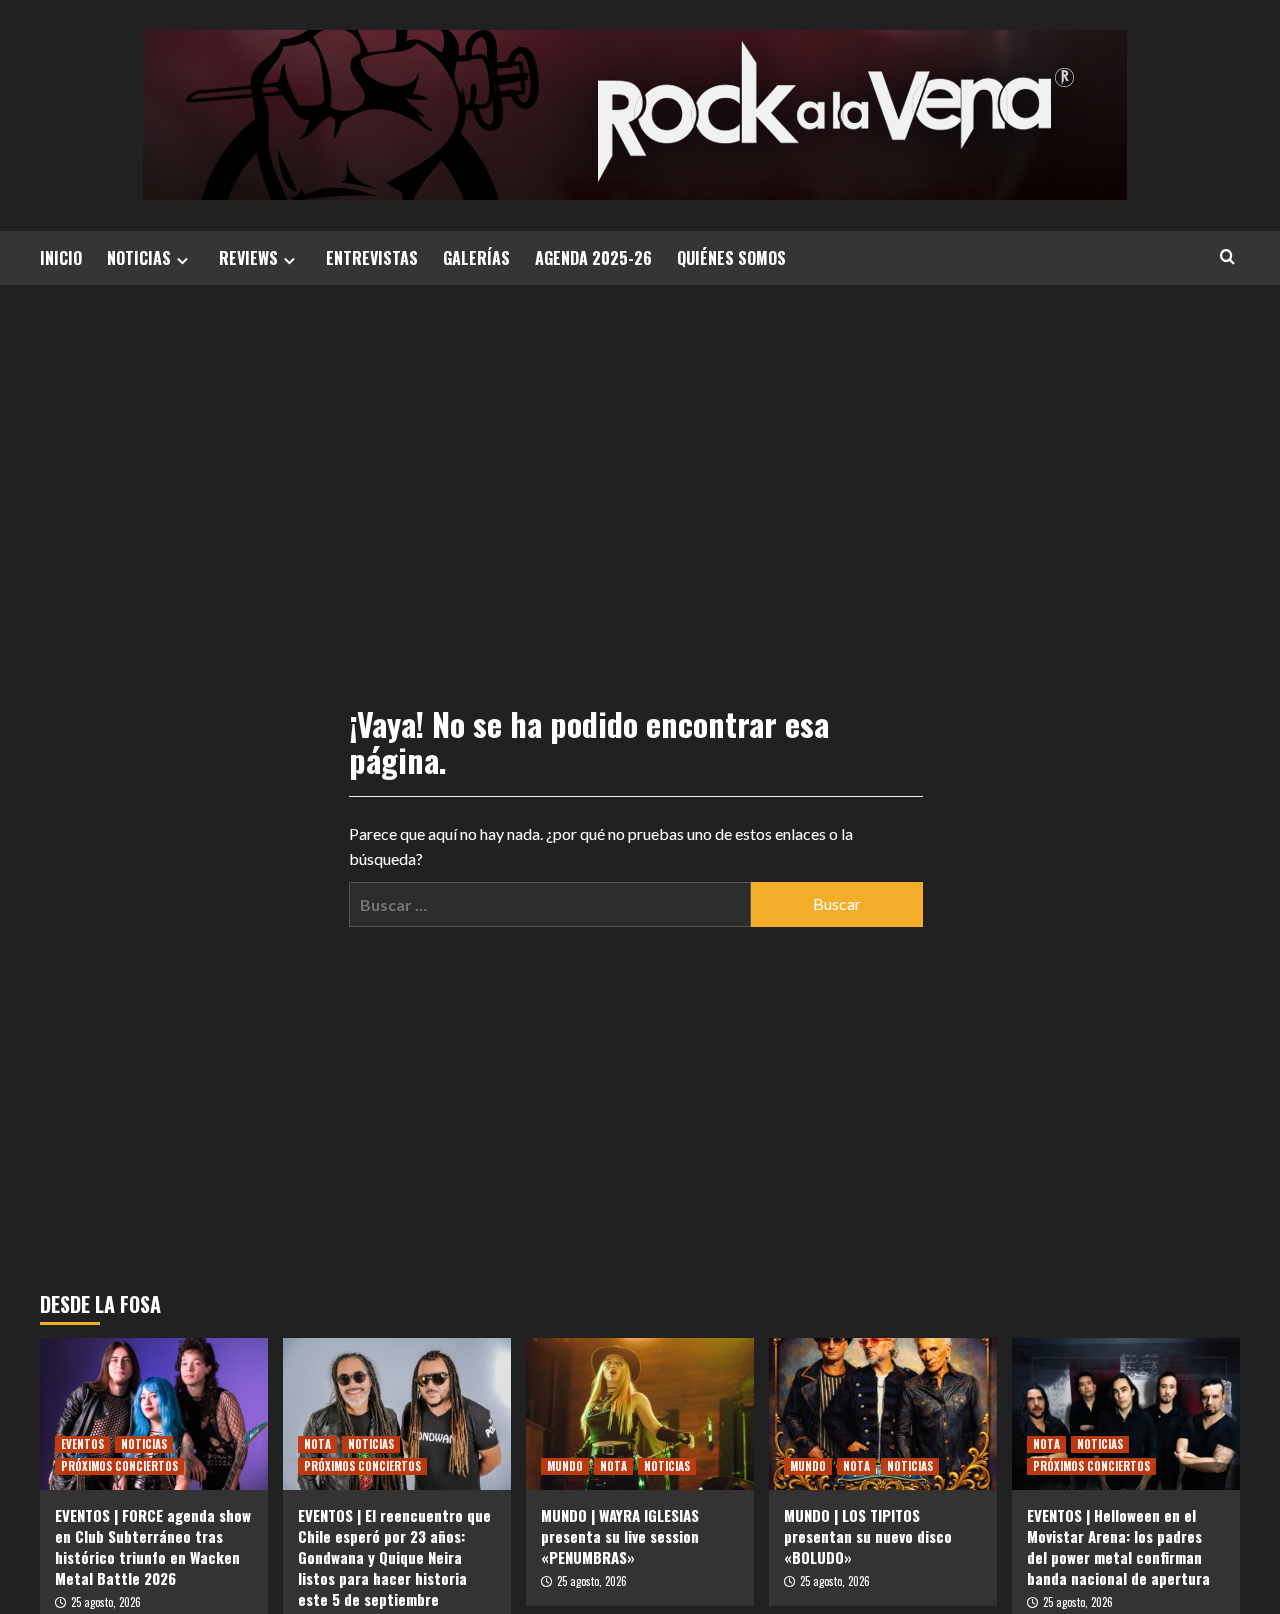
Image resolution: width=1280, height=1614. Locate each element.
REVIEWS (248, 258)
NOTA (317, 1444)
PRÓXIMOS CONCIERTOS (119, 1466)
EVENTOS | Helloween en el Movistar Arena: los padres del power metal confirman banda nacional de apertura (1118, 1546)
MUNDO (565, 1466)
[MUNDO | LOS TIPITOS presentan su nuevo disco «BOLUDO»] (883, 1414)
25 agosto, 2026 (106, 1602)
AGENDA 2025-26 (593, 258)
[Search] (1227, 256)
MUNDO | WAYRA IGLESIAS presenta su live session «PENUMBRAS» (620, 1536)
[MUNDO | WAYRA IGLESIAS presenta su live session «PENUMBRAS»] (640, 1414)
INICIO (61, 258)
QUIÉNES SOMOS (731, 258)
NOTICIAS (139, 258)
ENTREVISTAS (372, 258)
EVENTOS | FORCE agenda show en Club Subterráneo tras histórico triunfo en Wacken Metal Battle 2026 (153, 1546)
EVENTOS (82, 1444)
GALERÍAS (476, 258)
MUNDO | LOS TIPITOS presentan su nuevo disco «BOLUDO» (868, 1536)
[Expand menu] (182, 260)
